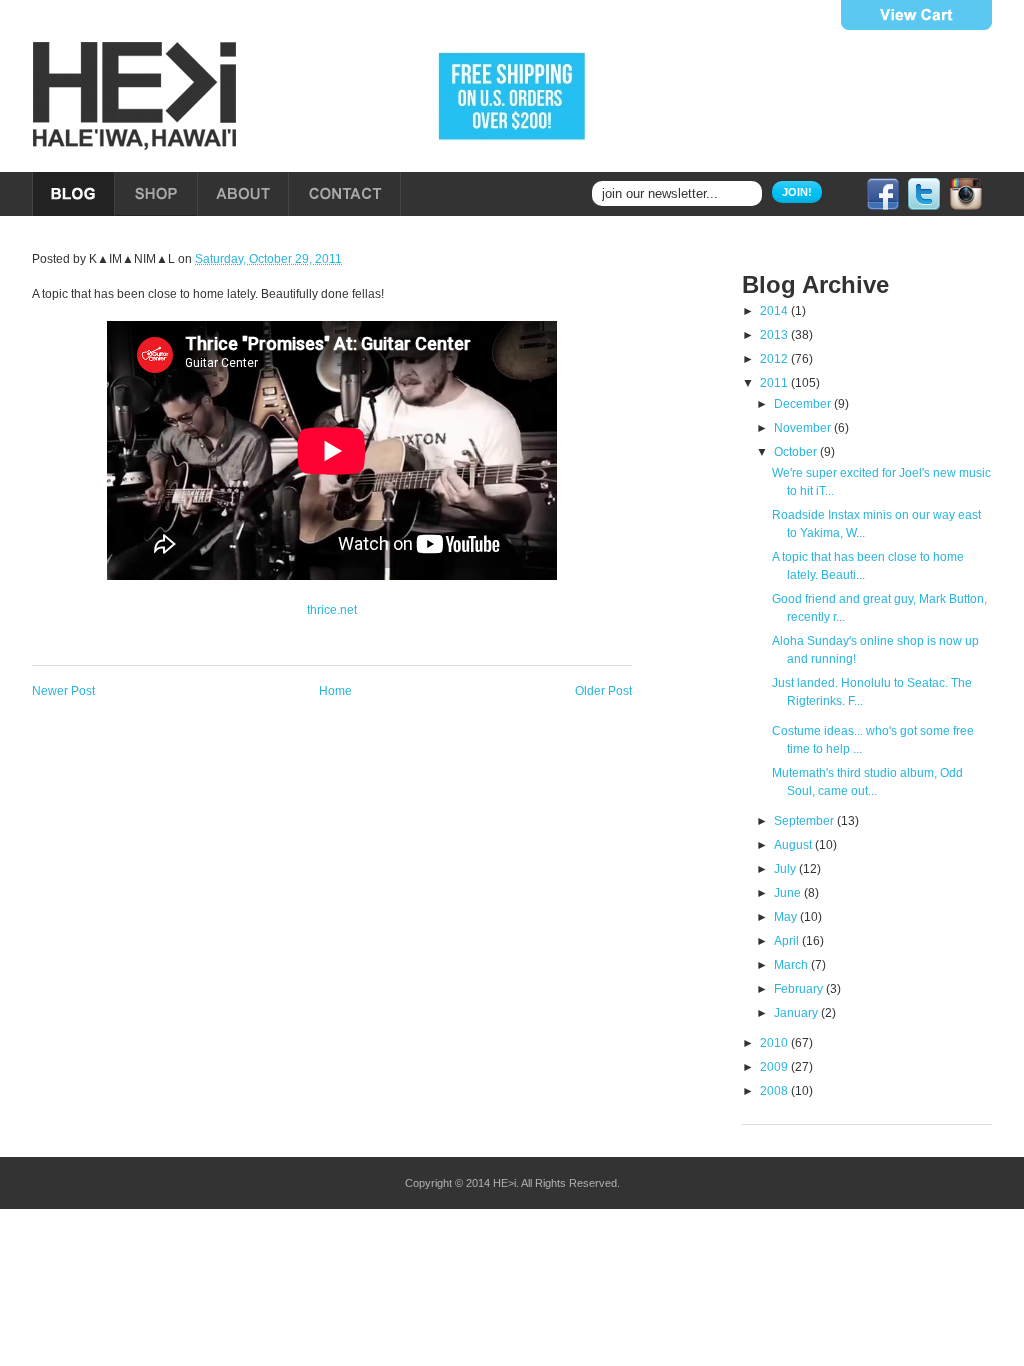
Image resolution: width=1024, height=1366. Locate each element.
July (786, 869)
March (792, 965)
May (787, 917)
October (797, 452)
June (789, 893)
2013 (775, 335)
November (804, 428)
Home (335, 691)
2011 (775, 383)
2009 (775, 1067)
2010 (775, 1043)
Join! (797, 192)
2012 (775, 359)
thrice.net (332, 610)
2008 (775, 1091)
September (805, 821)
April (788, 941)
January (797, 1013)
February (800, 989)
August (794, 845)
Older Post (603, 691)
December (804, 404)
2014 (775, 311)
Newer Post (63, 691)
